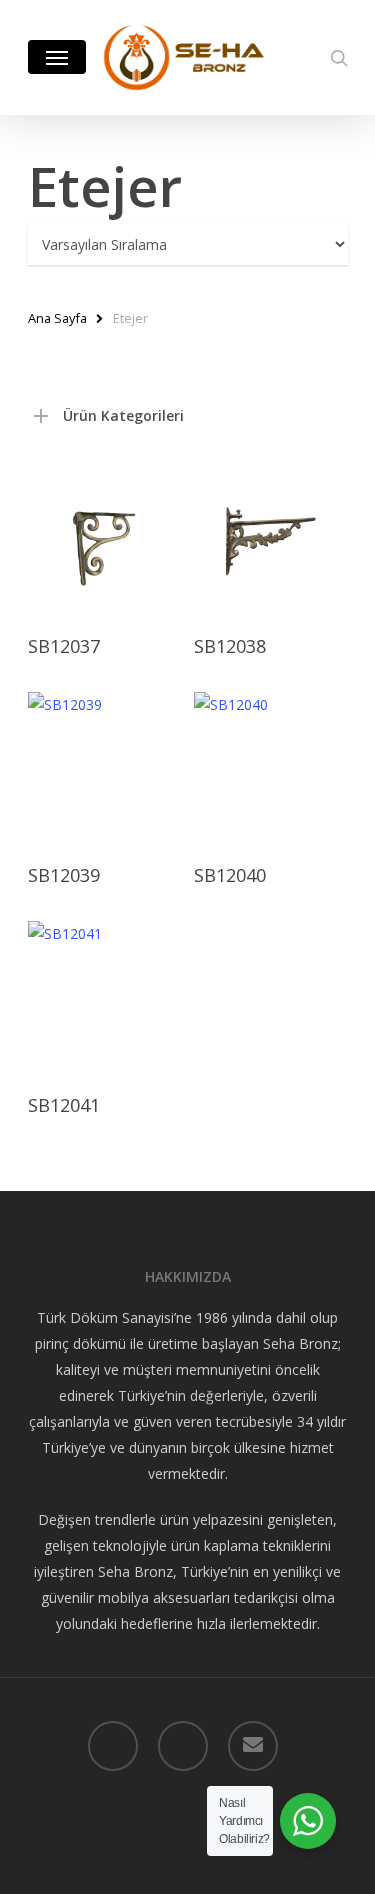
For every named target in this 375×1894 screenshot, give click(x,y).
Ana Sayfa (57, 318)
